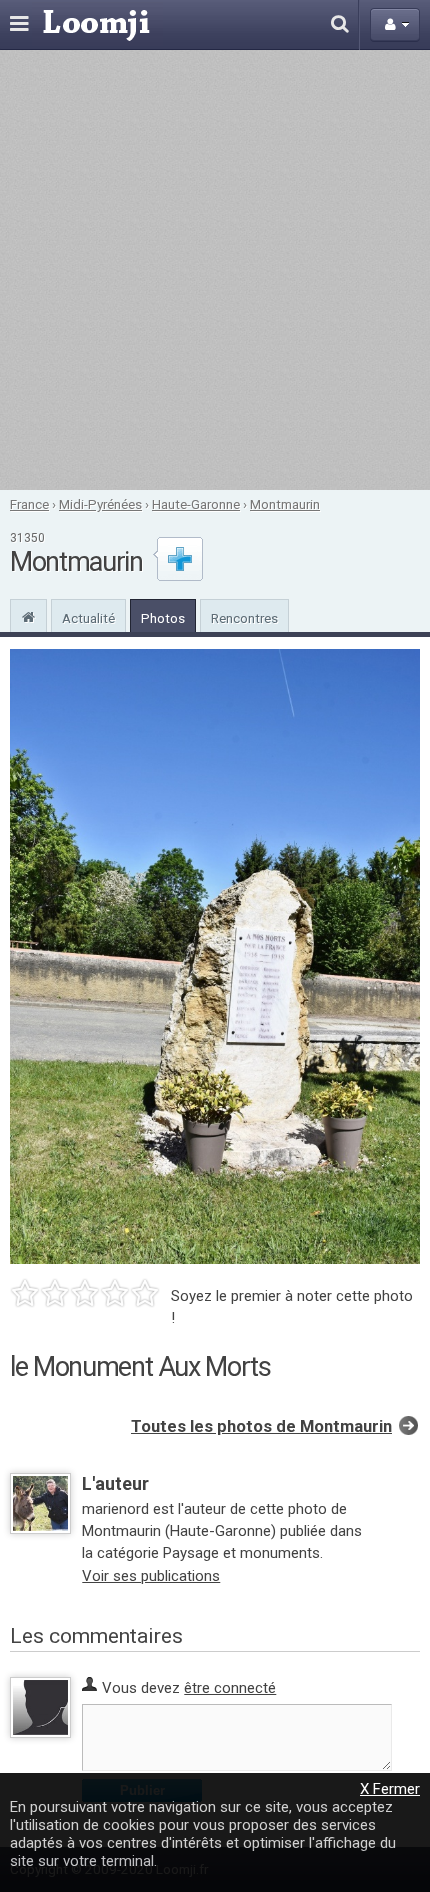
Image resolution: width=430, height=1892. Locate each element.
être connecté (230, 1688)
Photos (163, 618)
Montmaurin (285, 504)
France (29, 504)
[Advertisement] (215, 270)
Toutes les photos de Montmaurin (261, 1426)
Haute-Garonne (196, 504)
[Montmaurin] (28, 615)
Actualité (88, 618)
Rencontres (244, 618)
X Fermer (390, 1789)
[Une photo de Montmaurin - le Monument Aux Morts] (215, 956)
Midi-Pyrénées (100, 504)
